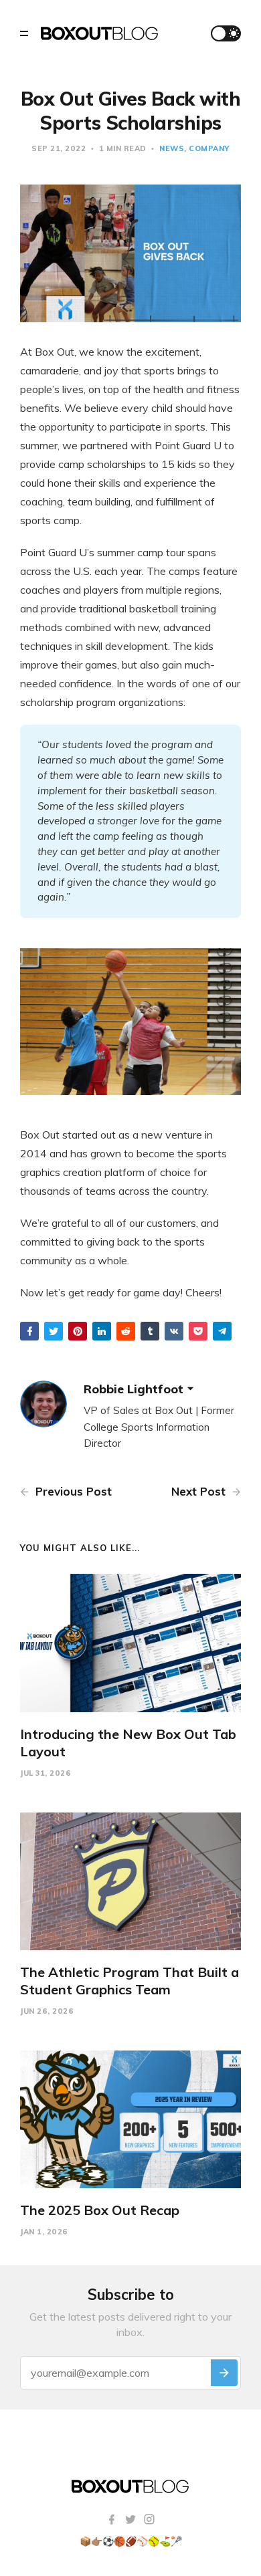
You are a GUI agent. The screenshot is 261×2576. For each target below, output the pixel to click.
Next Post (200, 1491)
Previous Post (72, 1491)
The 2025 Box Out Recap (100, 2210)
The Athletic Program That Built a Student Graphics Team (129, 1981)
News (172, 148)
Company (209, 148)
